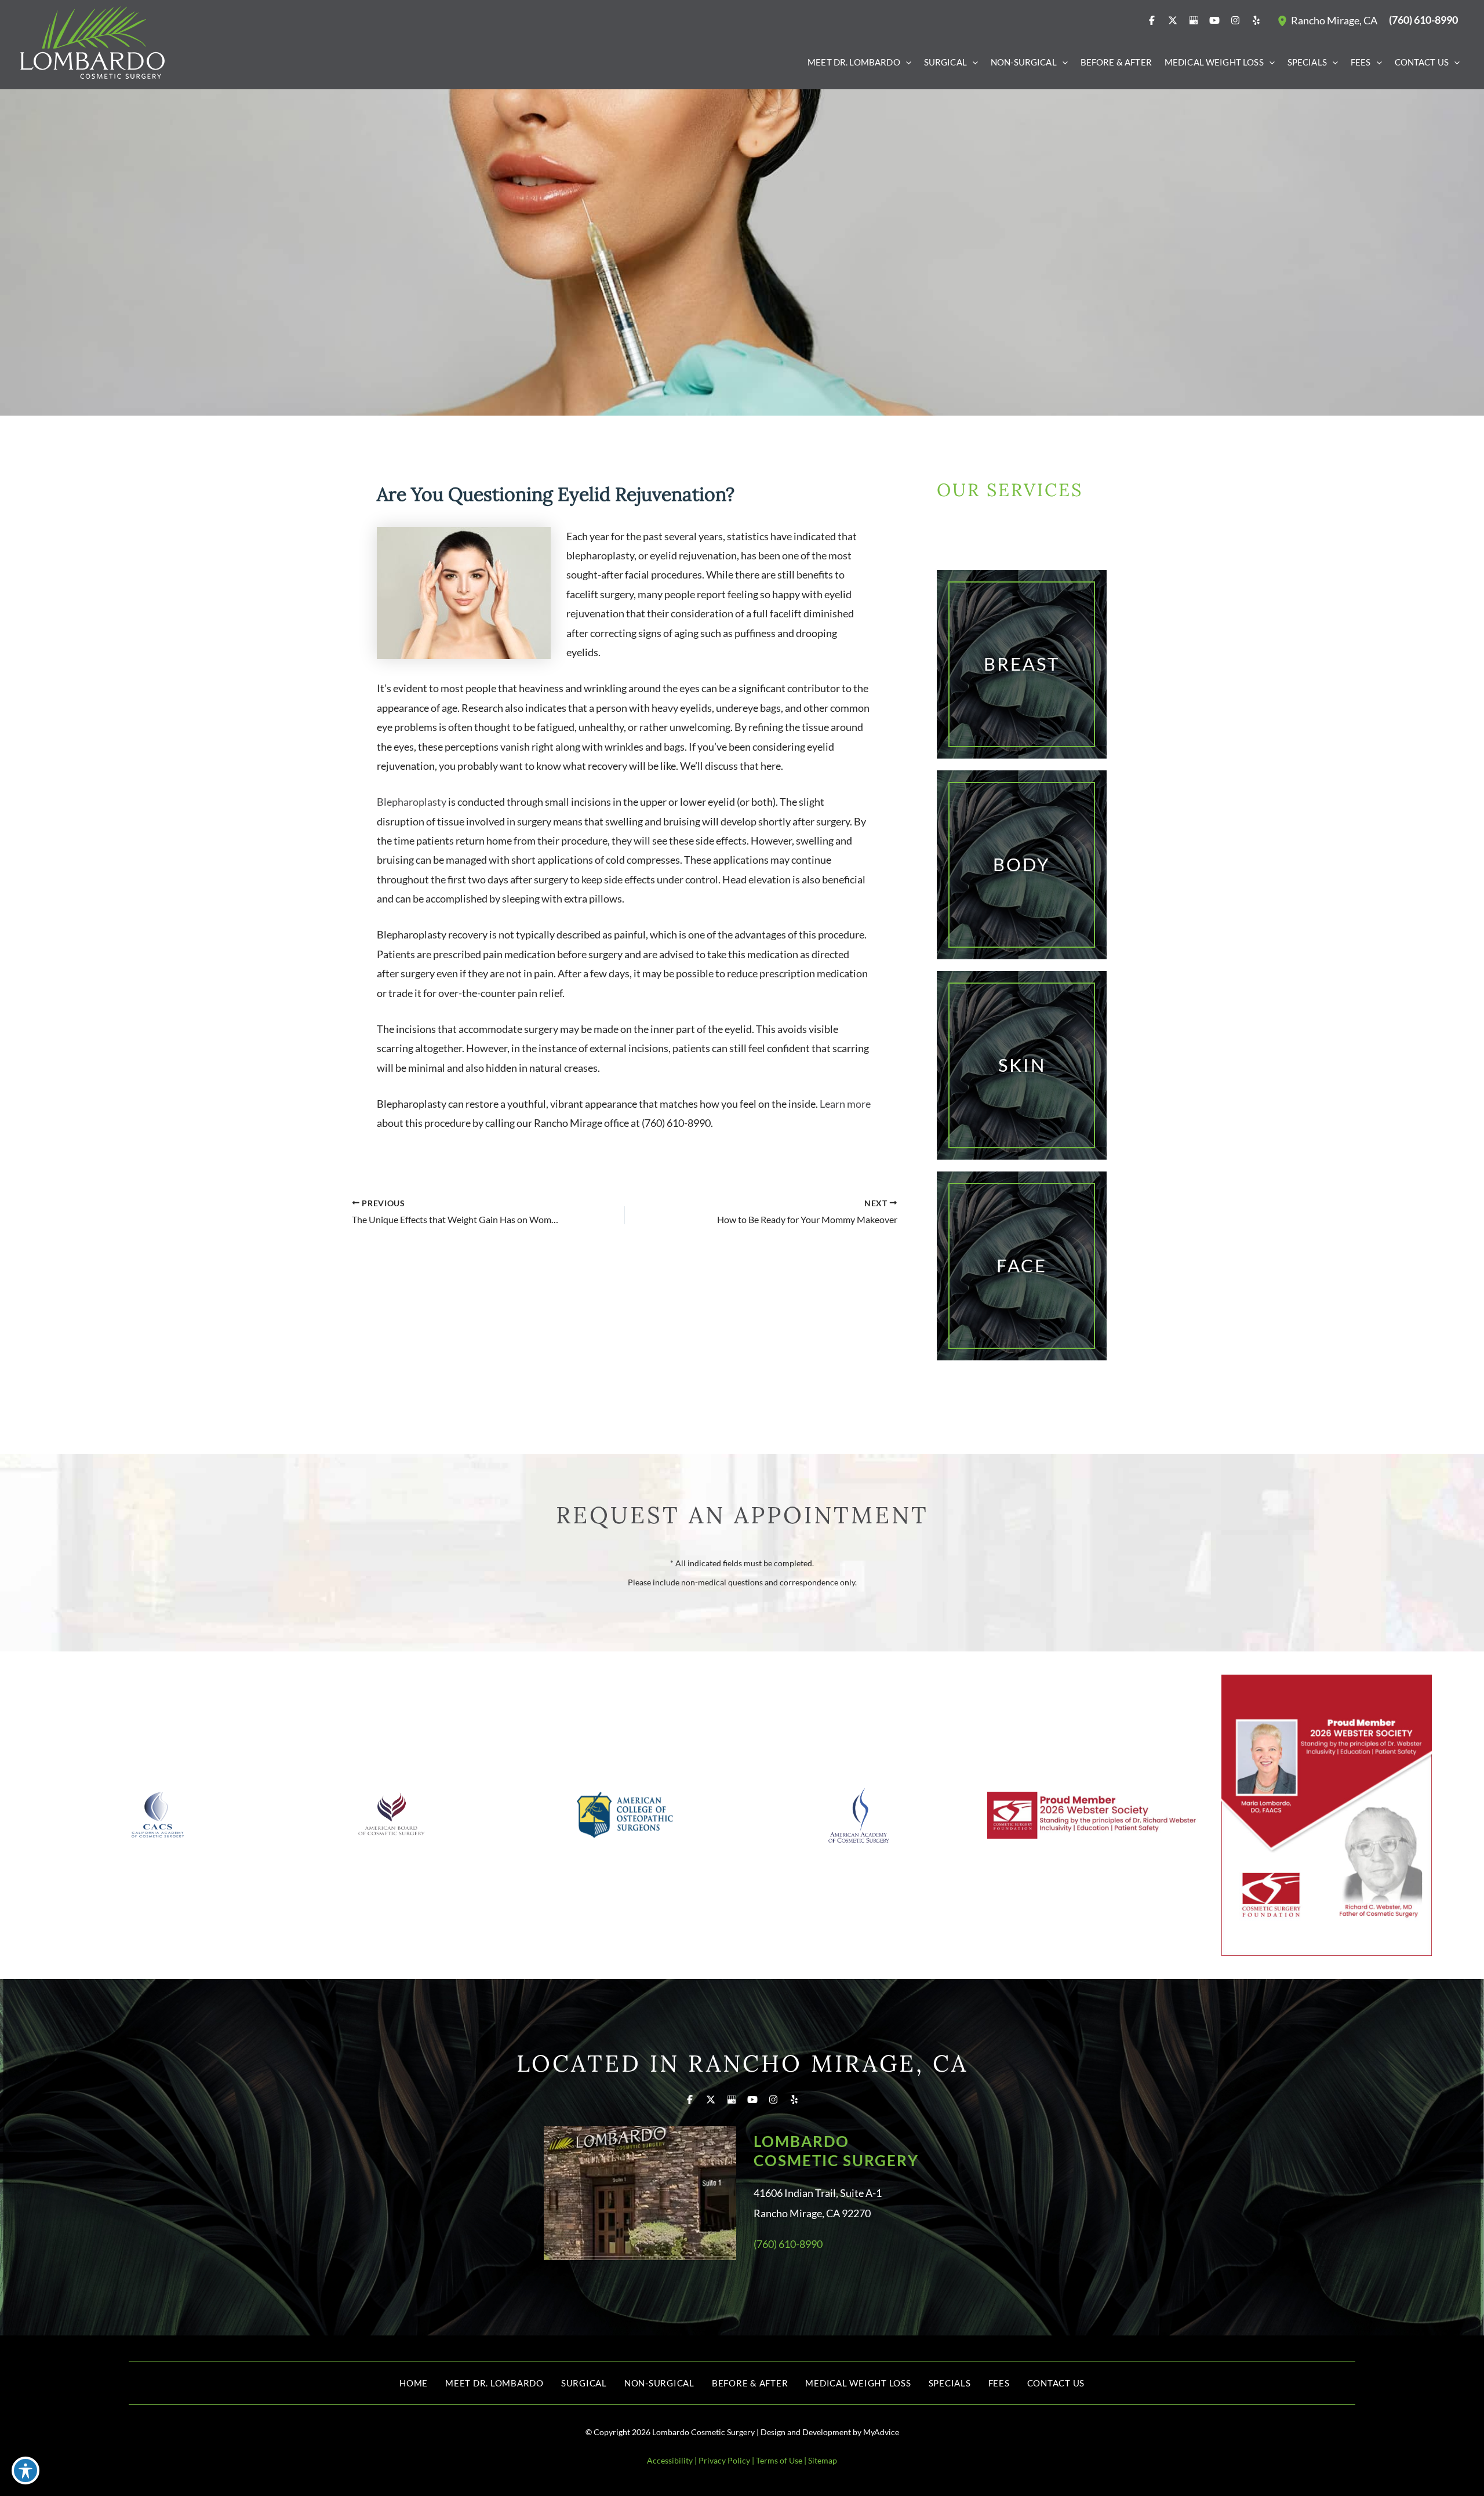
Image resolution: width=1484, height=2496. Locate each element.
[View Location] (1284, 20)
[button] (906, 62)
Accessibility (670, 2460)
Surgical (584, 2383)
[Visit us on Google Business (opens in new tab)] (1194, 20)
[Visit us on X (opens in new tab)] (1173, 20)
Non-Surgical (659, 2383)
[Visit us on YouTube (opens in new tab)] (1214, 20)
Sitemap (823, 2460)
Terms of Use (779, 2460)
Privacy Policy (724, 2460)
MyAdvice (881, 2432)
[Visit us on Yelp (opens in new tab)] (1256, 20)
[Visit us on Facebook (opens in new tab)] (1152, 20)
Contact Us (1056, 2383)
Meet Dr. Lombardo (494, 2383)
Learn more (845, 1104)
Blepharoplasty (412, 802)
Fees (999, 2383)
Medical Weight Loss (858, 2383)
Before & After (750, 2383)
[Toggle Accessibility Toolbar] (26, 2470)
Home (414, 2383)
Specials (950, 2383)
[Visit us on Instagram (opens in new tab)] (1235, 20)
